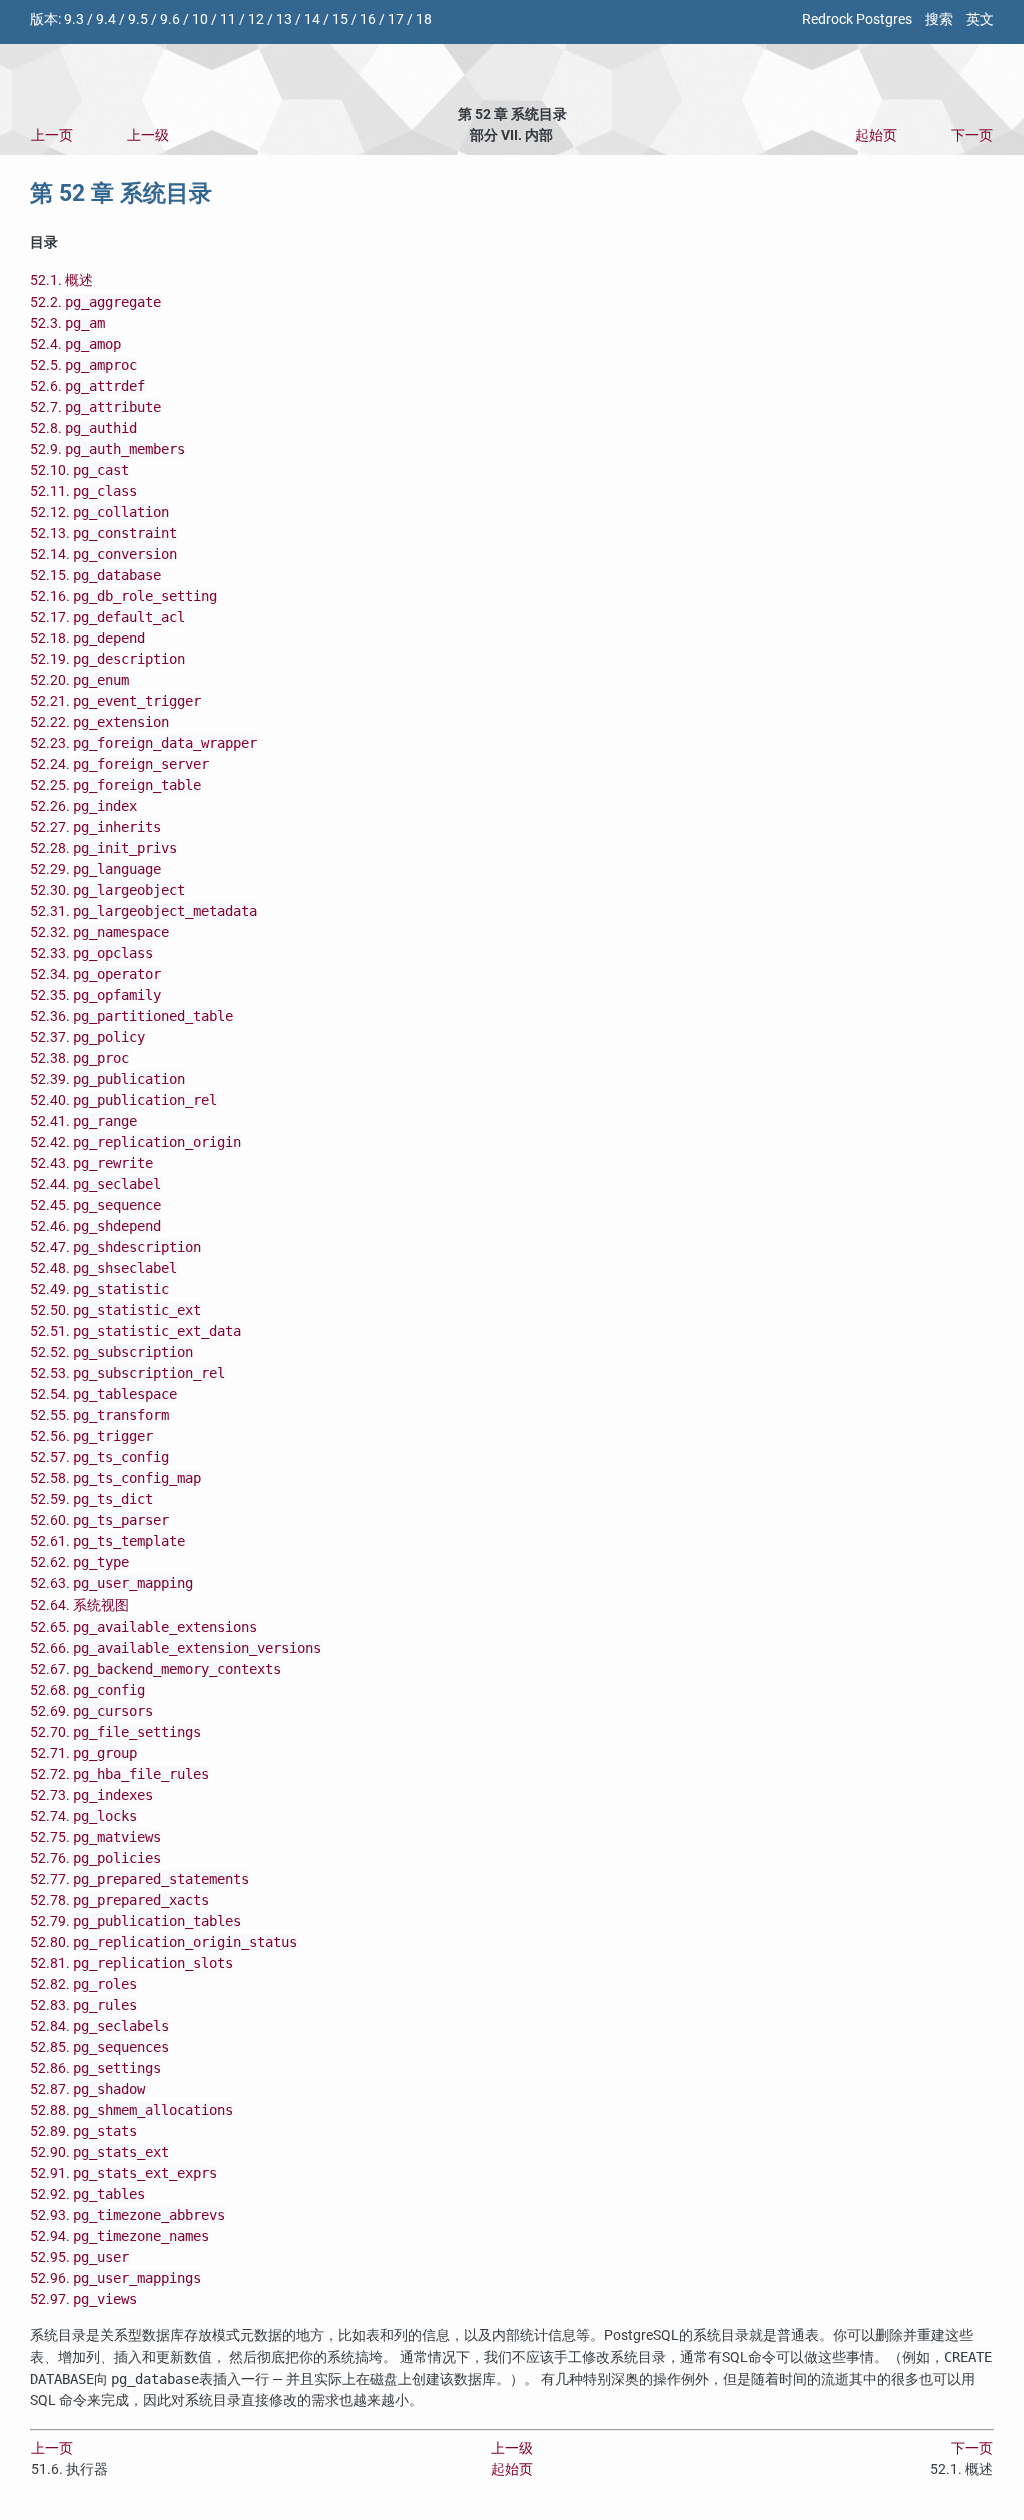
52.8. (83, 428)
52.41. (83, 1121)
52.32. (99, 932)
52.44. (95, 1184)
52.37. (87, 1037)
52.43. (91, 1163)
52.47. (115, 1247)
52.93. (127, 2215)
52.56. (91, 1436)
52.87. (87, 2089)
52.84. (99, 2026)
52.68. (87, 1690)
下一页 (972, 135)
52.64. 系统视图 (79, 1605)
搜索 (939, 19)
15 (340, 19)
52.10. (79, 470)
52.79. (135, 1921)
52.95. (79, 2257)
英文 (980, 19)
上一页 (52, 135)
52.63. (111, 1583)
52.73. (91, 1795)
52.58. (115, 1478)
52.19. (107, 659)
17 (396, 19)
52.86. (95, 2068)
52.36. (131, 1016)
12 (256, 19)
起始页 (876, 135)
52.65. (143, 1627)
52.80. (163, 1942)
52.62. (79, 1562)
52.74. (83, 1816)
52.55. (99, 1415)
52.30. (107, 890)
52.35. (95, 995)
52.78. (119, 1900)
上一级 (148, 135)
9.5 (138, 19)
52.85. (99, 2047)
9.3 (74, 19)
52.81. (131, 1963)
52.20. (79, 680)
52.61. (107, 1541)
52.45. (95, 1205)
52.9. (107, 449)
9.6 (170, 19)
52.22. (99, 722)
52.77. (139, 1879)
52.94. (119, 2236)
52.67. (155, 1669)
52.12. (99, 512)
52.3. (67, 323)
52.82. (83, 1984)
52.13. (103, 533)
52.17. (107, 617)
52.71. (83, 1753)
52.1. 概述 (61, 280)
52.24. (119, 764)
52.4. (75, 344)
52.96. (115, 2278)
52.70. (115, 1732)
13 (284, 19)
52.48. (103, 1268)
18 (424, 19)
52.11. (83, 491)
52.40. (123, 1100)
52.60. (99, 1520)
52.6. (87, 386)
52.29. (95, 869)
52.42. (135, 1142)
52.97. (83, 2299)
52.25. (115, 785)
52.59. (91, 1499)
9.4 (106, 19)
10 (200, 19)
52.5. (83, 365)
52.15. (95, 575)
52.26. (83, 806)
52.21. (115, 701)
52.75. (95, 1837)
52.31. (143, 911)
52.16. (123, 596)
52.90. (99, 2152)
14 (312, 19)
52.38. (79, 1058)
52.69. (91, 1711)
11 (228, 19)
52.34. (95, 974)
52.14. (103, 554)
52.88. (131, 2110)
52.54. (103, 1394)
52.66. (175, 1648)
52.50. (115, 1310)
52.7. (95, 407)
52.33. (91, 953)
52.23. (143, 743)
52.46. (95, 1226)
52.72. (119, 1774)
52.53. (127, 1373)
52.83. (83, 2005)
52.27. (95, 827)
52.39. (107, 1079)
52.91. (123, 2173)
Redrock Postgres (857, 19)
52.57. (99, 1457)
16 (368, 19)
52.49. (99, 1289)
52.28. (103, 848)
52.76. (95, 1858)
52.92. (87, 2194)
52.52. (111, 1352)
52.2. (95, 302)
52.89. (83, 2131)
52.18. (87, 638)
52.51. (135, 1331)
